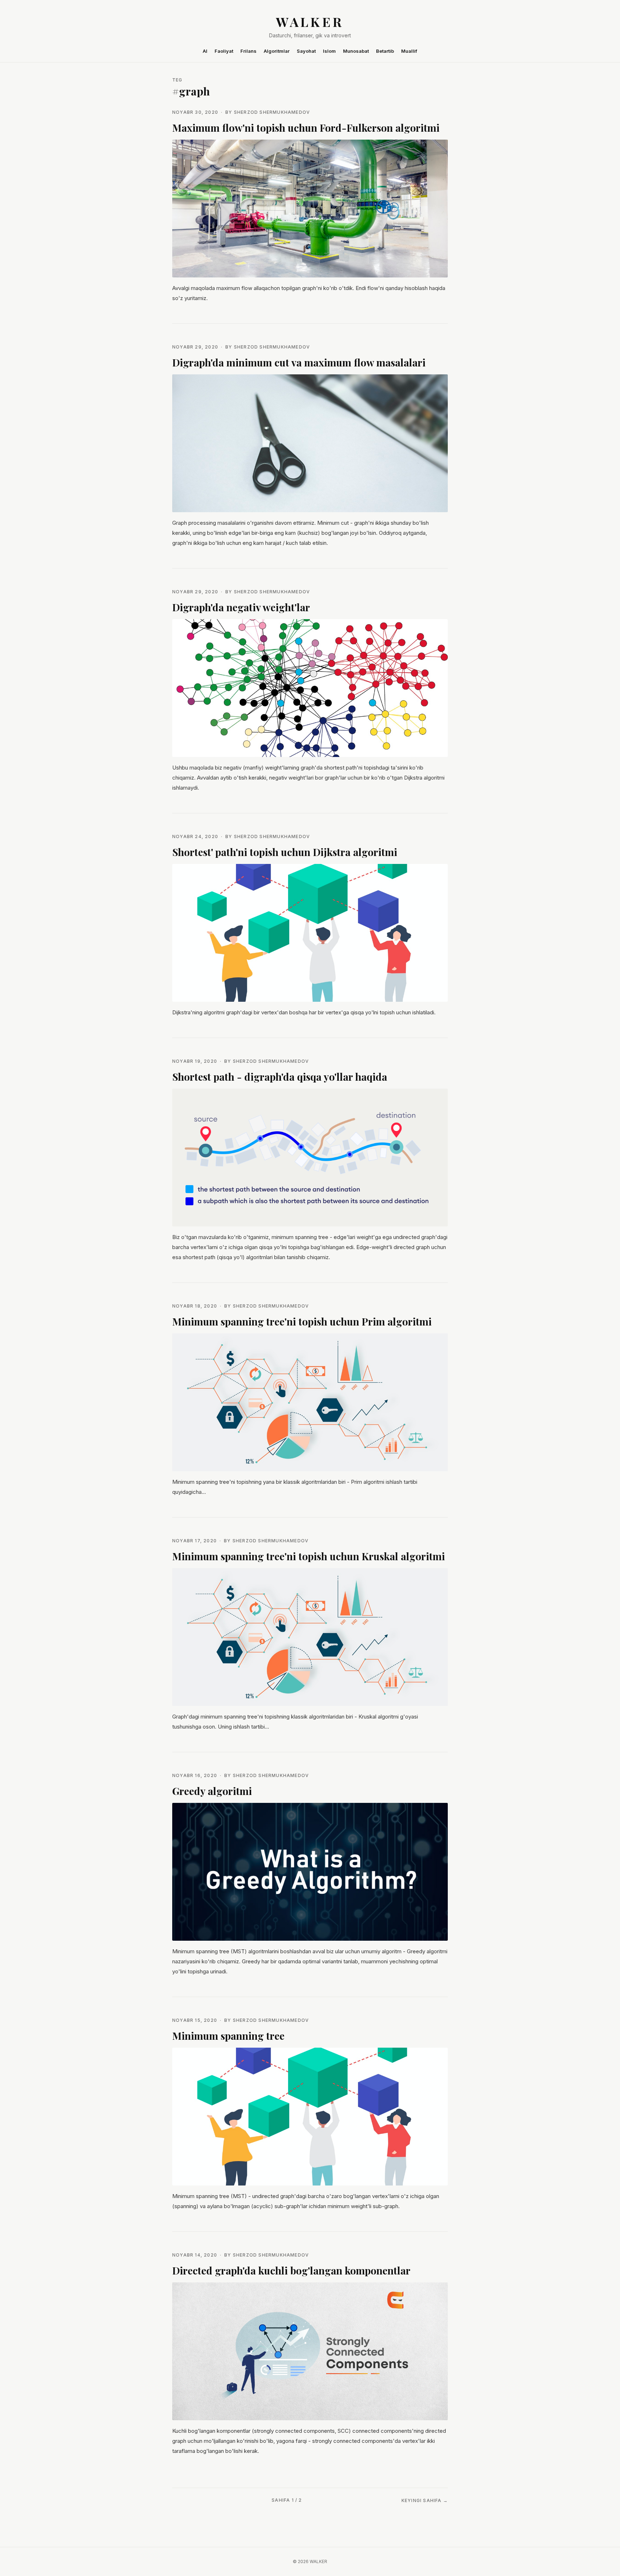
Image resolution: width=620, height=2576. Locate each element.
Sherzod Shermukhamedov (272, 112)
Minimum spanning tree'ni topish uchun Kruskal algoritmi (309, 1556)
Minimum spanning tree (228, 2036)
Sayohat (306, 51)
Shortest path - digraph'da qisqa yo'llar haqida (280, 1077)
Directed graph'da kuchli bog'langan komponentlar (291, 2270)
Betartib (385, 51)
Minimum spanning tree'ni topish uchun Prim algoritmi (302, 1321)
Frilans (248, 51)
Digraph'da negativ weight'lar (241, 607)
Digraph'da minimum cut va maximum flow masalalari (299, 362)
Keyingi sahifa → (425, 2500)
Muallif (409, 51)
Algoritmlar (277, 51)
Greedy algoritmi (212, 1791)
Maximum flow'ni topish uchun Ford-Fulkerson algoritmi (306, 128)
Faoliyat (224, 51)
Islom (329, 51)
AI (205, 51)
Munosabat (356, 51)
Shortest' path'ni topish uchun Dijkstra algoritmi (285, 852)
